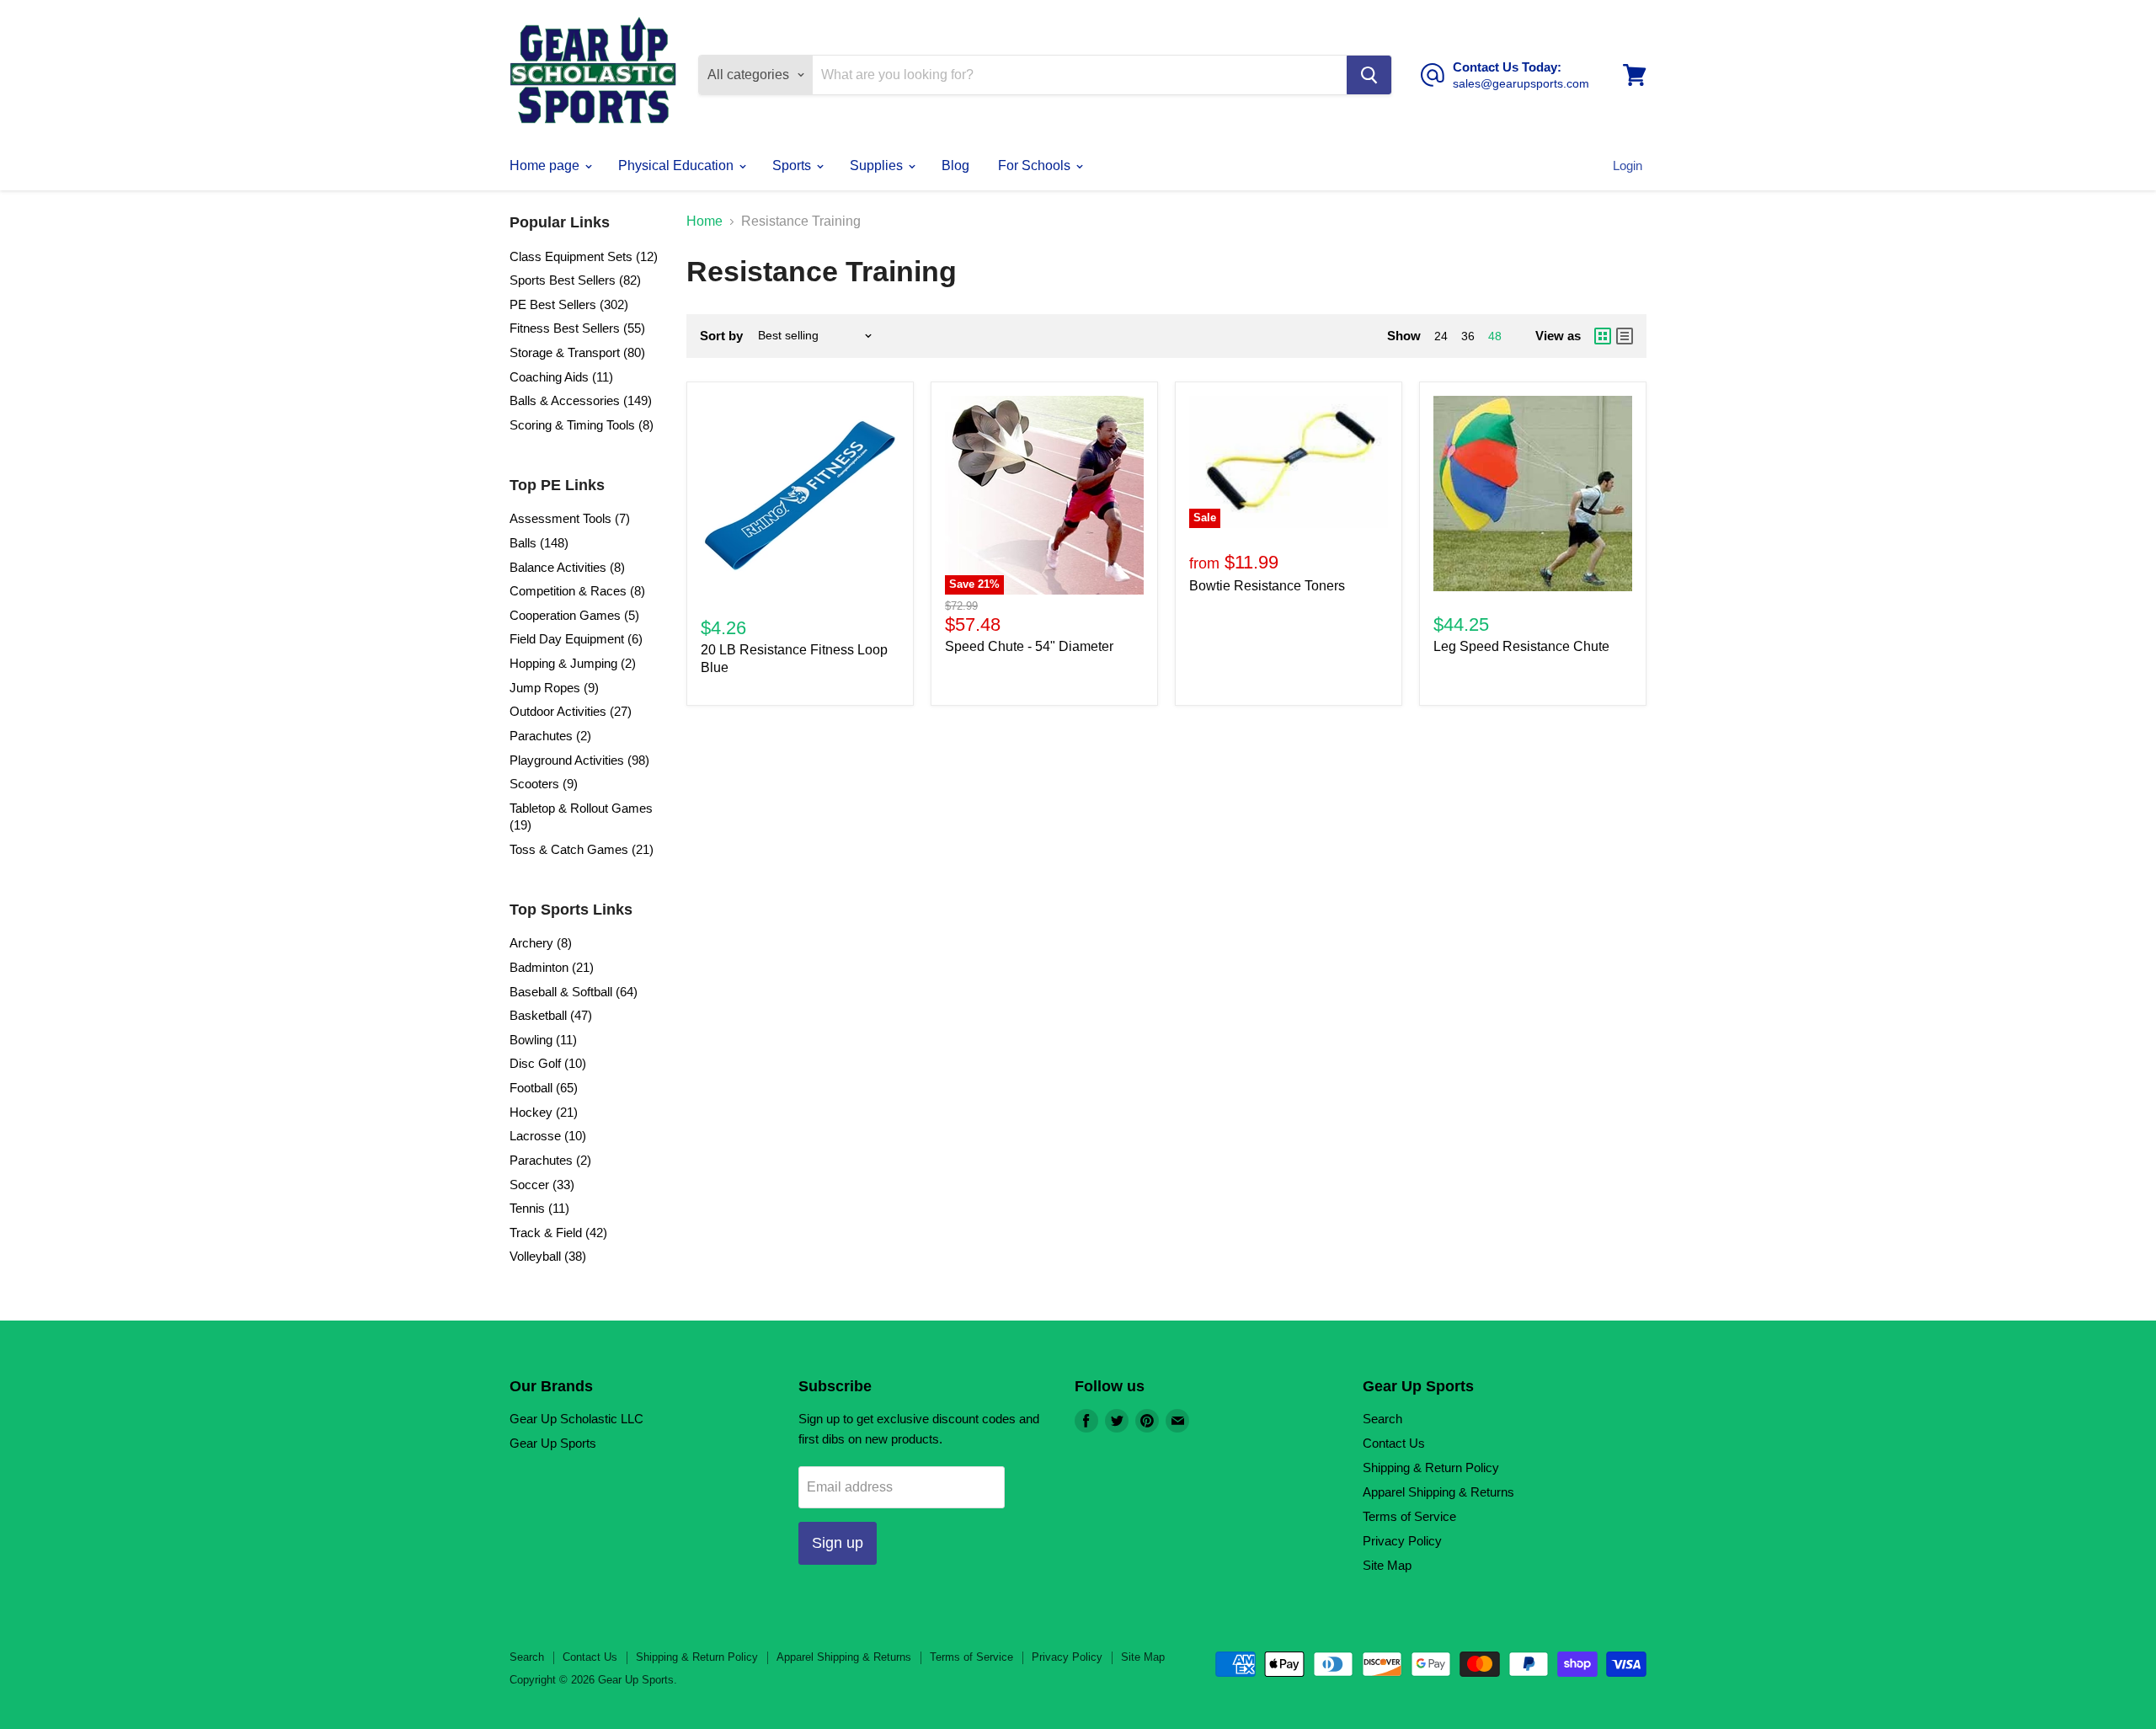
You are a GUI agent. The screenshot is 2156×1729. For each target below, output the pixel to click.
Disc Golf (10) (548, 1063)
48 (1495, 336)
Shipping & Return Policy (1431, 1468)
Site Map (1387, 1565)
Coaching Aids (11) (561, 377)
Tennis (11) (539, 1208)
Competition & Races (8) (577, 591)
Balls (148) (539, 543)
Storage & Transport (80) (577, 352)
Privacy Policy (1402, 1541)
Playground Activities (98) (579, 760)
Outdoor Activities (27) (571, 711)
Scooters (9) (544, 784)
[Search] (1369, 75)
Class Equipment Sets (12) (584, 256)
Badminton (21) (552, 967)
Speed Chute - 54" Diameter (1029, 646)
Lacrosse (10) (548, 1136)
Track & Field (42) (558, 1233)
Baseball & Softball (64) (574, 992)
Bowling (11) (543, 1040)
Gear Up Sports (553, 1443)
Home (704, 221)
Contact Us (1394, 1443)
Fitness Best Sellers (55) (577, 328)
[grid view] (1603, 336)
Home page (546, 165)
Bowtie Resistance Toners (1267, 586)
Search (1382, 1419)
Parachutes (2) (550, 736)
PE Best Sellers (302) (569, 304)
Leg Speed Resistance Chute (1521, 646)
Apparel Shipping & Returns (1438, 1492)
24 (1441, 336)
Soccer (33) (542, 1185)
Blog (955, 165)
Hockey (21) (544, 1112)
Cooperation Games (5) (574, 615)
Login (1628, 165)
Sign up (838, 1543)
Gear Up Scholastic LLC (576, 1419)
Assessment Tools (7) (570, 518)
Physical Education (678, 165)
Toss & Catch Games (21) (582, 849)
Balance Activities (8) (567, 567)
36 (1468, 336)
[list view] (1625, 336)
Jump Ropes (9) (554, 688)
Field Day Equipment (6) (576, 639)
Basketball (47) (551, 1015)
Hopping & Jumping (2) (573, 663)
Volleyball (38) (548, 1256)
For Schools (1036, 165)
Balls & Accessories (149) (581, 400)
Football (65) (544, 1088)
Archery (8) (541, 943)
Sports (793, 165)
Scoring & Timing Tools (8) (582, 425)
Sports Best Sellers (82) (575, 280)
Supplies (878, 165)
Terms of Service (1409, 1516)
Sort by (721, 336)
